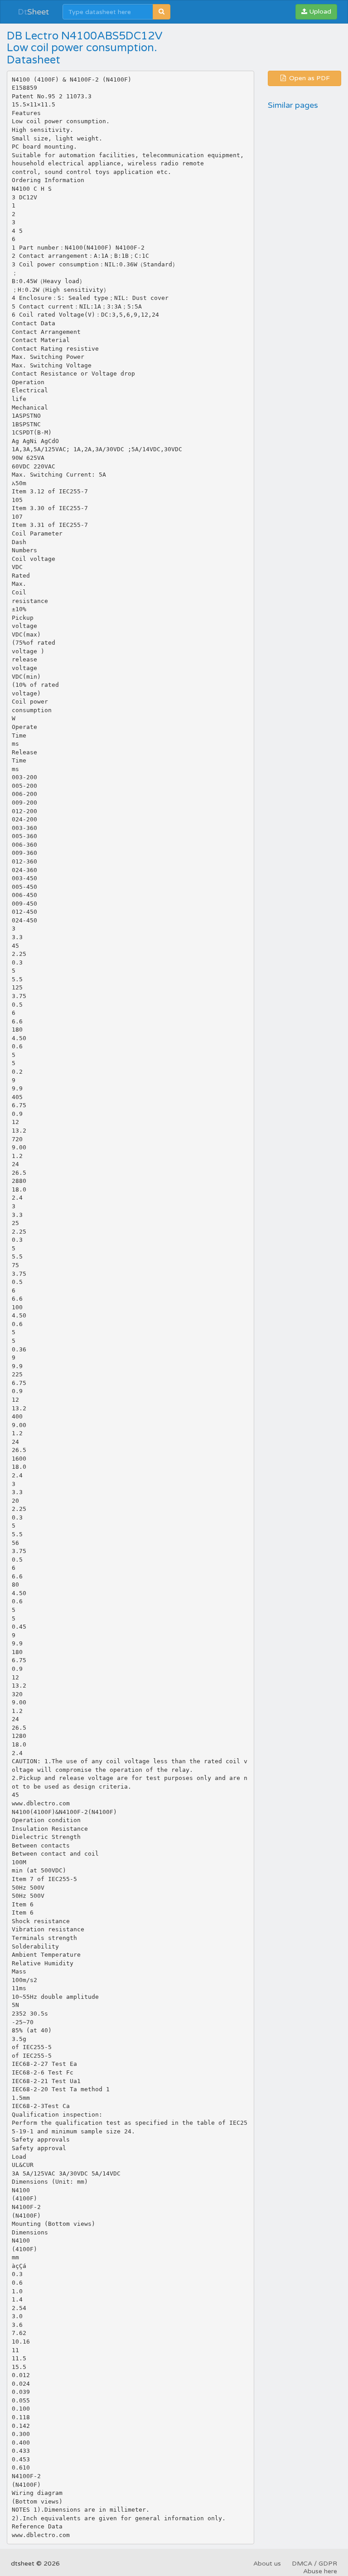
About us (267, 2564)
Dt (33, 12)
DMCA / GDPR (314, 2564)
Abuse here (320, 2571)
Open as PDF (309, 78)
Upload (319, 12)
